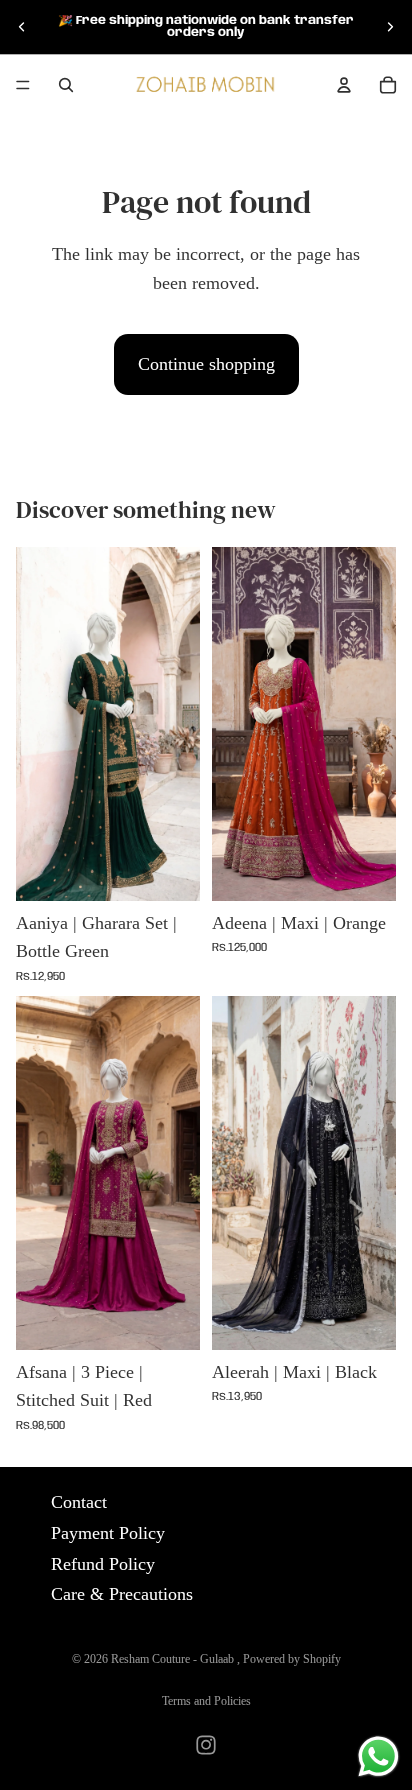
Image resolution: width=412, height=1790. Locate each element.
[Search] (66, 85)
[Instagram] (206, 1745)
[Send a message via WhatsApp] (378, 1756)
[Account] (344, 85)
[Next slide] (390, 27)
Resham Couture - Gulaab (174, 1659)
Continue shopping (206, 364)
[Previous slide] (22, 27)
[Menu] (23, 85)
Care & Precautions (122, 1595)
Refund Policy (103, 1564)
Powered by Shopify (292, 1659)
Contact (79, 1502)
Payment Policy (108, 1533)
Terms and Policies (206, 1701)
